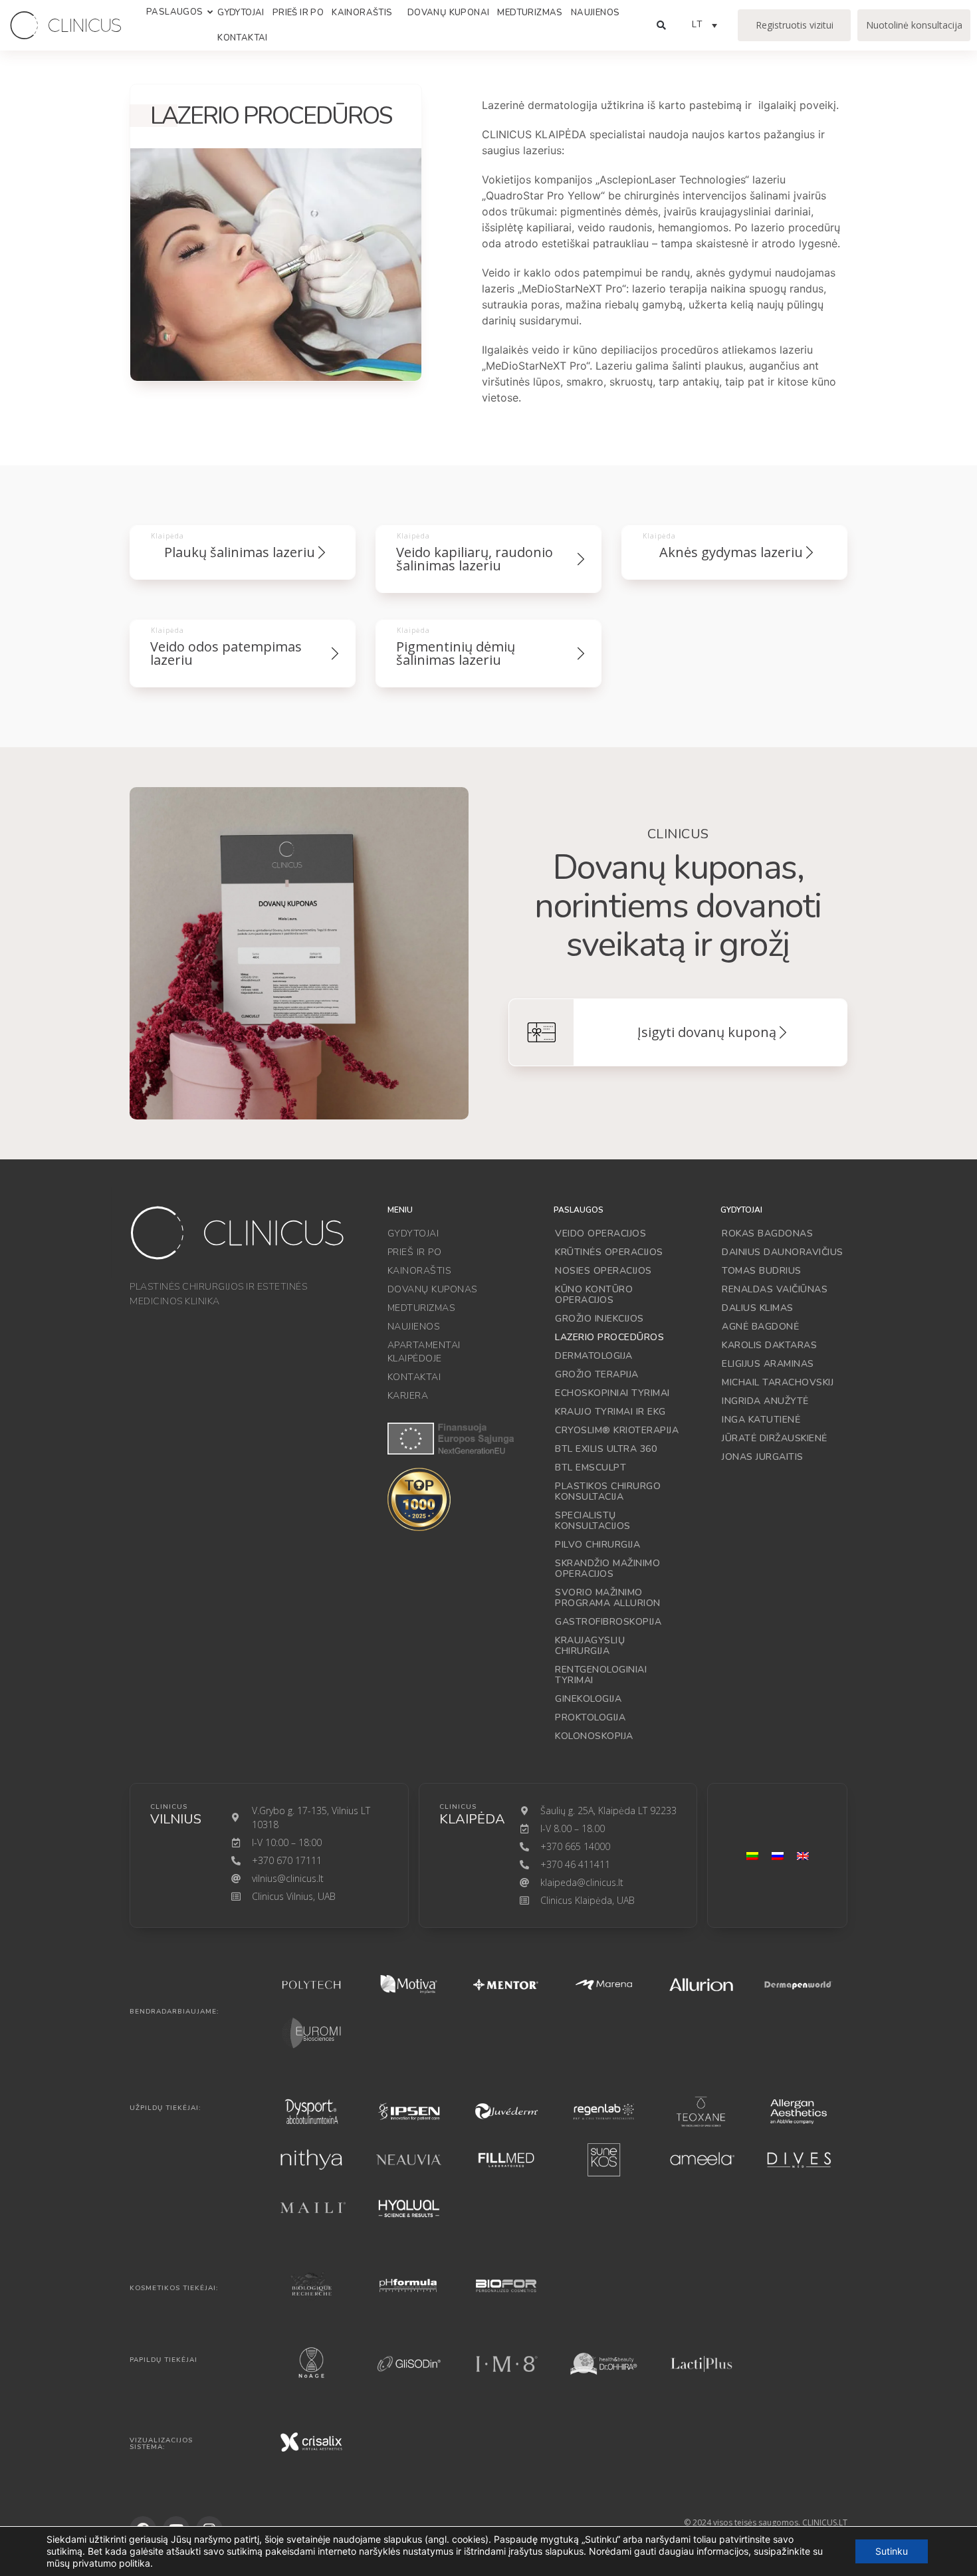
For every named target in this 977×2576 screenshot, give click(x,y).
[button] (808, 1175)
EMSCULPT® (330, 1272)
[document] (489, 1288)
